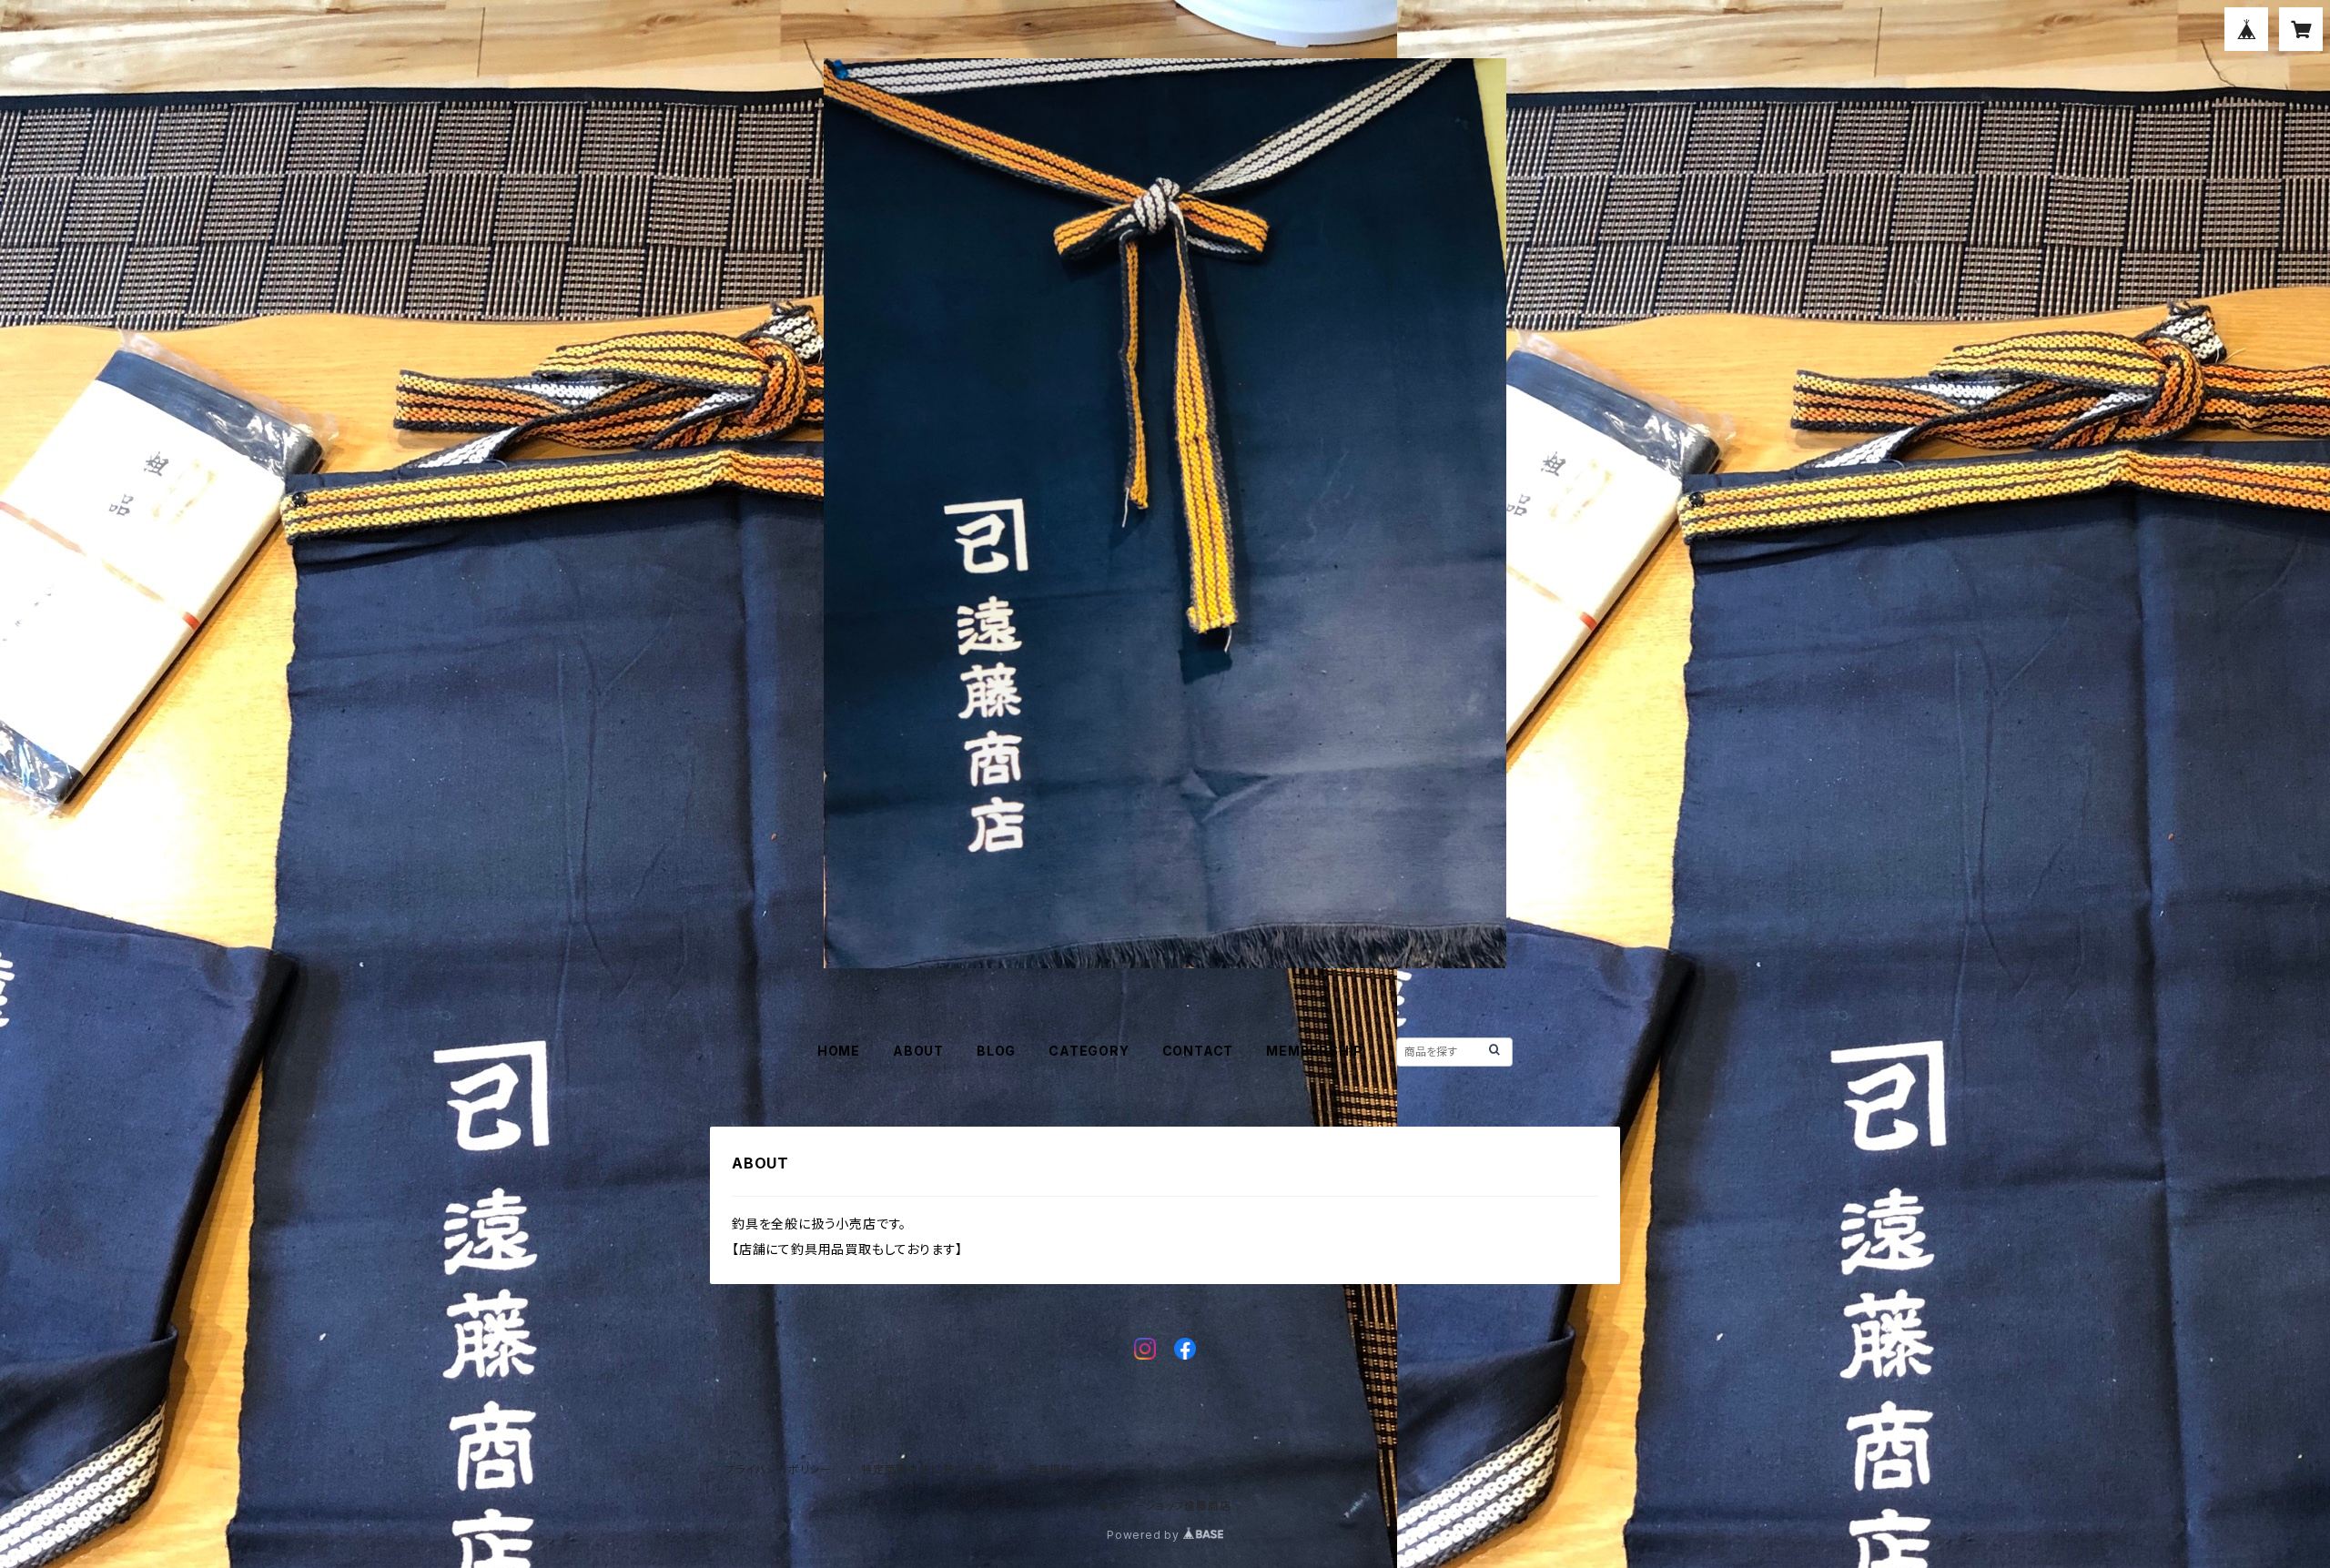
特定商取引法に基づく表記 (929, 1469)
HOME (839, 1051)
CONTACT (1198, 1051)
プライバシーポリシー (778, 1469)
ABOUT (918, 1051)
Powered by (1145, 1535)
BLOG (996, 1051)
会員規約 (1050, 1469)
